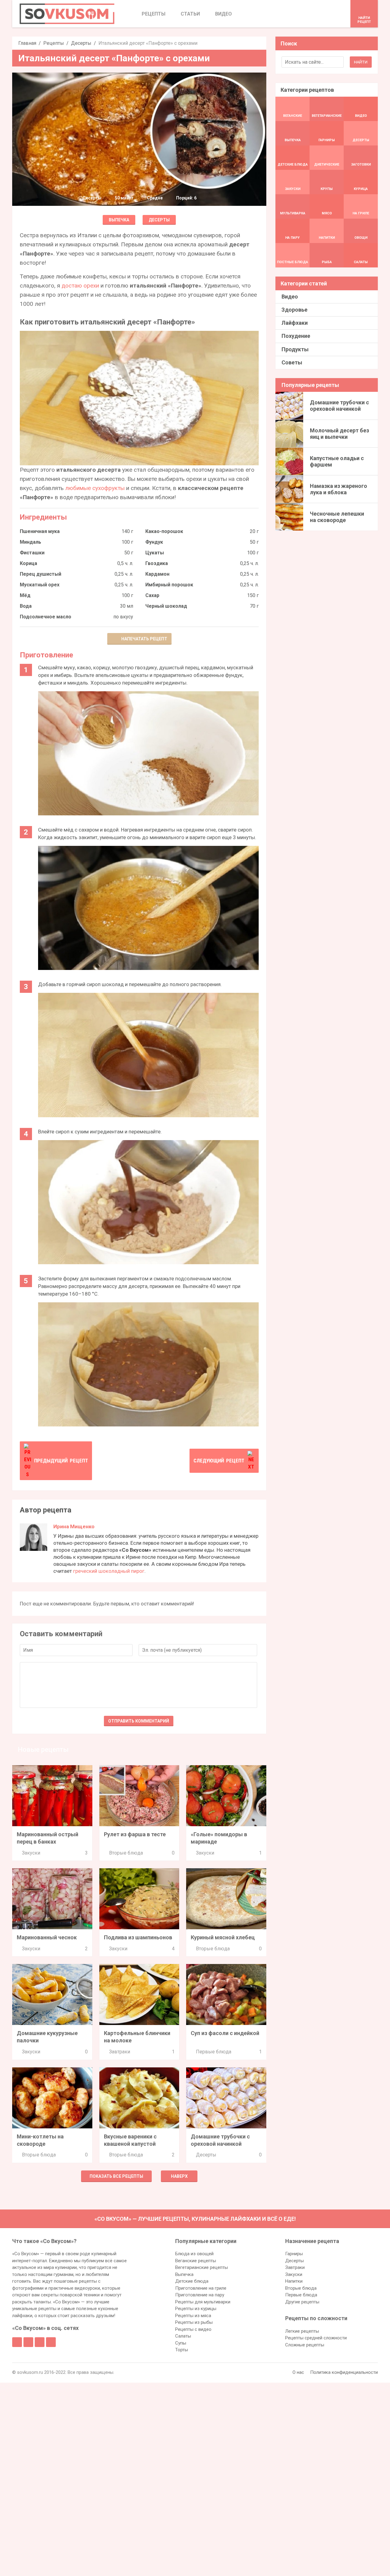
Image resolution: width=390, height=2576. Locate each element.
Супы (181, 2343)
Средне (155, 198)
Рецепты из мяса (193, 2316)
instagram (40, 2342)
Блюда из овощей (194, 2254)
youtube (51, 2342)
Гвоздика (157, 563)
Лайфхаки (295, 323)
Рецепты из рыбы (194, 2322)
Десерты (81, 43)
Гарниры (294, 2254)
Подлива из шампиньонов (138, 1937)
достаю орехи (80, 286)
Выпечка (119, 220)
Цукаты (155, 553)
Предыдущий (61, 1461)
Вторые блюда (126, 1853)
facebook (17, 2342)
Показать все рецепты (116, 2176)
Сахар (152, 595)
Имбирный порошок (169, 585)
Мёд (25, 595)
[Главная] (67, 14)
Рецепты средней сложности (316, 2338)
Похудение (296, 336)
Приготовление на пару (200, 2295)
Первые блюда (214, 2052)
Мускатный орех (40, 585)
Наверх (179, 2176)
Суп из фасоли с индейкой (225, 2033)
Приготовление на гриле (201, 2288)
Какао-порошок (164, 531)
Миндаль (30, 542)
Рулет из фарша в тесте (135, 1834)
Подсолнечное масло (46, 617)
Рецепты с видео (193, 2329)
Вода (26, 606)
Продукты (295, 349)
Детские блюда (192, 2281)
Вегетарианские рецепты (202, 2267)
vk (28, 2342)
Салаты (183, 2336)
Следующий (219, 1461)
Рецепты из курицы (196, 2309)
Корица (28, 563)
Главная (27, 43)
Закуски (31, 1853)
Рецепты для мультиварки (203, 2302)
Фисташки (32, 553)
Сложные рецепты (305, 2345)
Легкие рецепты (302, 2331)
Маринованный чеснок (47, 1937)
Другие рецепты (302, 2302)
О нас (298, 2372)
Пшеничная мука (40, 531)
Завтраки (120, 2052)
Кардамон (157, 574)
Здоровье (294, 310)
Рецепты (54, 43)
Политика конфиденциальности (344, 2372)
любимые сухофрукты (95, 488)
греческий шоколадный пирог (109, 1571)
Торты (182, 2350)
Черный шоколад (166, 606)
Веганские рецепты (196, 2261)
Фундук (154, 542)
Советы (292, 362)
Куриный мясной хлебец (223, 1937)
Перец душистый (41, 574)
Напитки (294, 2281)
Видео (290, 297)
